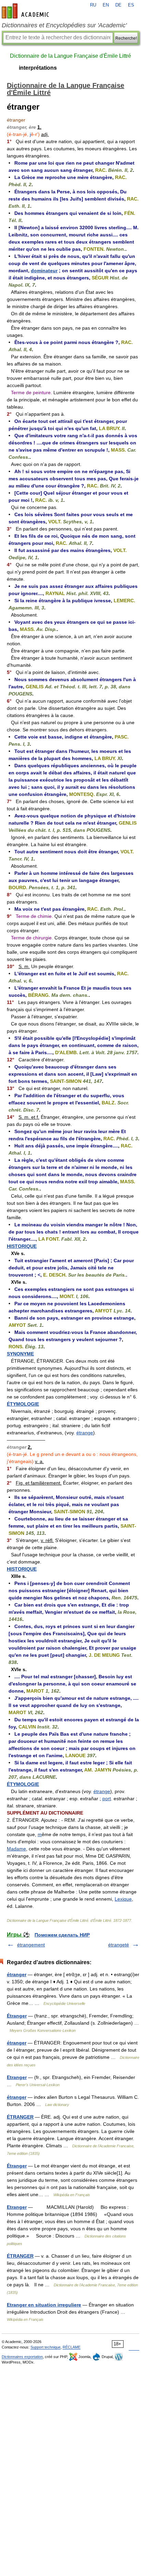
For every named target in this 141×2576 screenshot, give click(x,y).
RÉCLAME (72, 2347)
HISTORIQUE (22, 1246)
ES (131, 5)
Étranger (17, 2016)
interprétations (38, 68)
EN (106, 5)
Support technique (46, 2347)
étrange (85, 1433)
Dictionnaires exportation (22, 2357)
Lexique (123, 1899)
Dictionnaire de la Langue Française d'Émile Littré (70, 56)
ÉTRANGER (20, 2117)
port (107, 1799)
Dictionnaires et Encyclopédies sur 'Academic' (64, 25)
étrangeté (119, 1945)
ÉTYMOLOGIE (23, 1404)
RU (93, 5)
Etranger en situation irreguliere (44, 2305)
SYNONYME (20, 1354)
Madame (16, 1849)
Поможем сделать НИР (62, 1935)
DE (118, 5)
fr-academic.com (26, 11)
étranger (17, 1974)
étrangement (31, 1945)
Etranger (17, 2077)
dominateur (44, 271)
